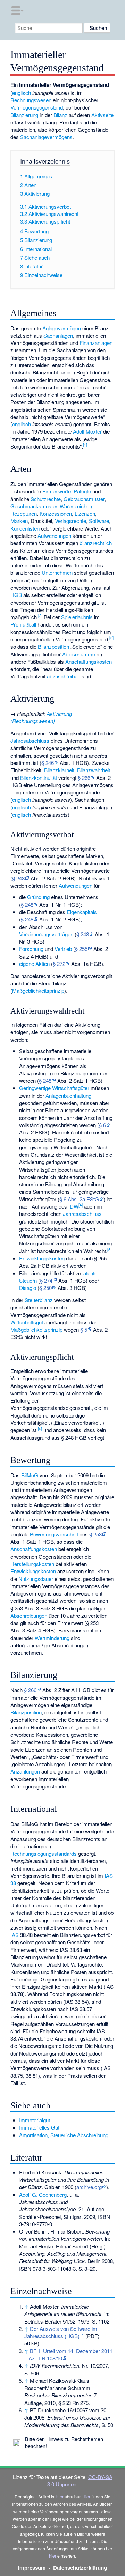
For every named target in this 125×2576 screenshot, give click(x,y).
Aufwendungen (54, 536)
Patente (82, 491)
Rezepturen (24, 513)
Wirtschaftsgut (27, 1322)
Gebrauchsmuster (84, 499)
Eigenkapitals (82, 912)
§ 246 (48, 763)
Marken (19, 521)
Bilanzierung (24, 115)
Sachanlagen (58, 335)
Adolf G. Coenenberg (43, 2194)
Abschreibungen (29, 1616)
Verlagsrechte (70, 521)
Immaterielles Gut (39, 2127)
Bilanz (60, 115)
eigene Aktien (34, 964)
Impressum (32, 2568)
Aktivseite (102, 115)
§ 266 (84, 778)
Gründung (38, 897)
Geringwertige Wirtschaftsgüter (54, 1088)
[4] (81, 1205)
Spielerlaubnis (77, 617)
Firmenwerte (57, 491)
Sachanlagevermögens (46, 137)
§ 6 (102, 1125)
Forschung (31, 949)
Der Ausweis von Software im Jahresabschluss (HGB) (61, 2332)
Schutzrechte (46, 499)
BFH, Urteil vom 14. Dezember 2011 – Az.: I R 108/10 (68, 2355)
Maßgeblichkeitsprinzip (38, 990)
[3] (111, 638)
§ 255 (81, 949)
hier (60, 2497)
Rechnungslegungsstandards (44, 1853)
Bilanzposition (53, 647)
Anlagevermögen (62, 328)
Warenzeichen (76, 506)
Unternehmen (57, 572)
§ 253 (95, 1534)
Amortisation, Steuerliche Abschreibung (64, 2135)
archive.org (89, 2187)
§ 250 (45, 1288)
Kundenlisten (25, 528)
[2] (40, 615)
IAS (15, 1935)
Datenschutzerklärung (80, 2568)
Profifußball (23, 624)
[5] (109, 1249)
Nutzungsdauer (36, 1579)
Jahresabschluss (30, 740)
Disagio (28, 1288)
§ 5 (84, 1329)
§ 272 (59, 964)
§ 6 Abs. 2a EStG (79, 1199)
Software (99, 521)
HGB (16, 595)
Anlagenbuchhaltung (68, 1095)
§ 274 (46, 1280)
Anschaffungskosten (89, 661)
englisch (22, 93)
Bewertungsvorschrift (54, 1534)
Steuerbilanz (39, 1300)
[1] (85, 445)
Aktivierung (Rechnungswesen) (41, 717)
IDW (73, 1206)
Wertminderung (52, 1638)
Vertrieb (63, 949)
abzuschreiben (64, 676)
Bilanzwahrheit (94, 770)
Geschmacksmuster (34, 506)
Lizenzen (85, 513)
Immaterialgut (35, 2120)
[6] (40, 1429)
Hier (86, 2497)
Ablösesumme (79, 654)
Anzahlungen (25, 1771)
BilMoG (30, 1475)
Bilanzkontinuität (39, 778)
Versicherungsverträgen (46, 934)
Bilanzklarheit (59, 770)
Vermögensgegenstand (37, 107)
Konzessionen (56, 513)
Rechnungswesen (31, 100)
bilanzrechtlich (96, 543)
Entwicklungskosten (42, 1258)
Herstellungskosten (32, 1564)
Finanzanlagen (96, 343)
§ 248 (18, 878)
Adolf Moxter (87, 431)
